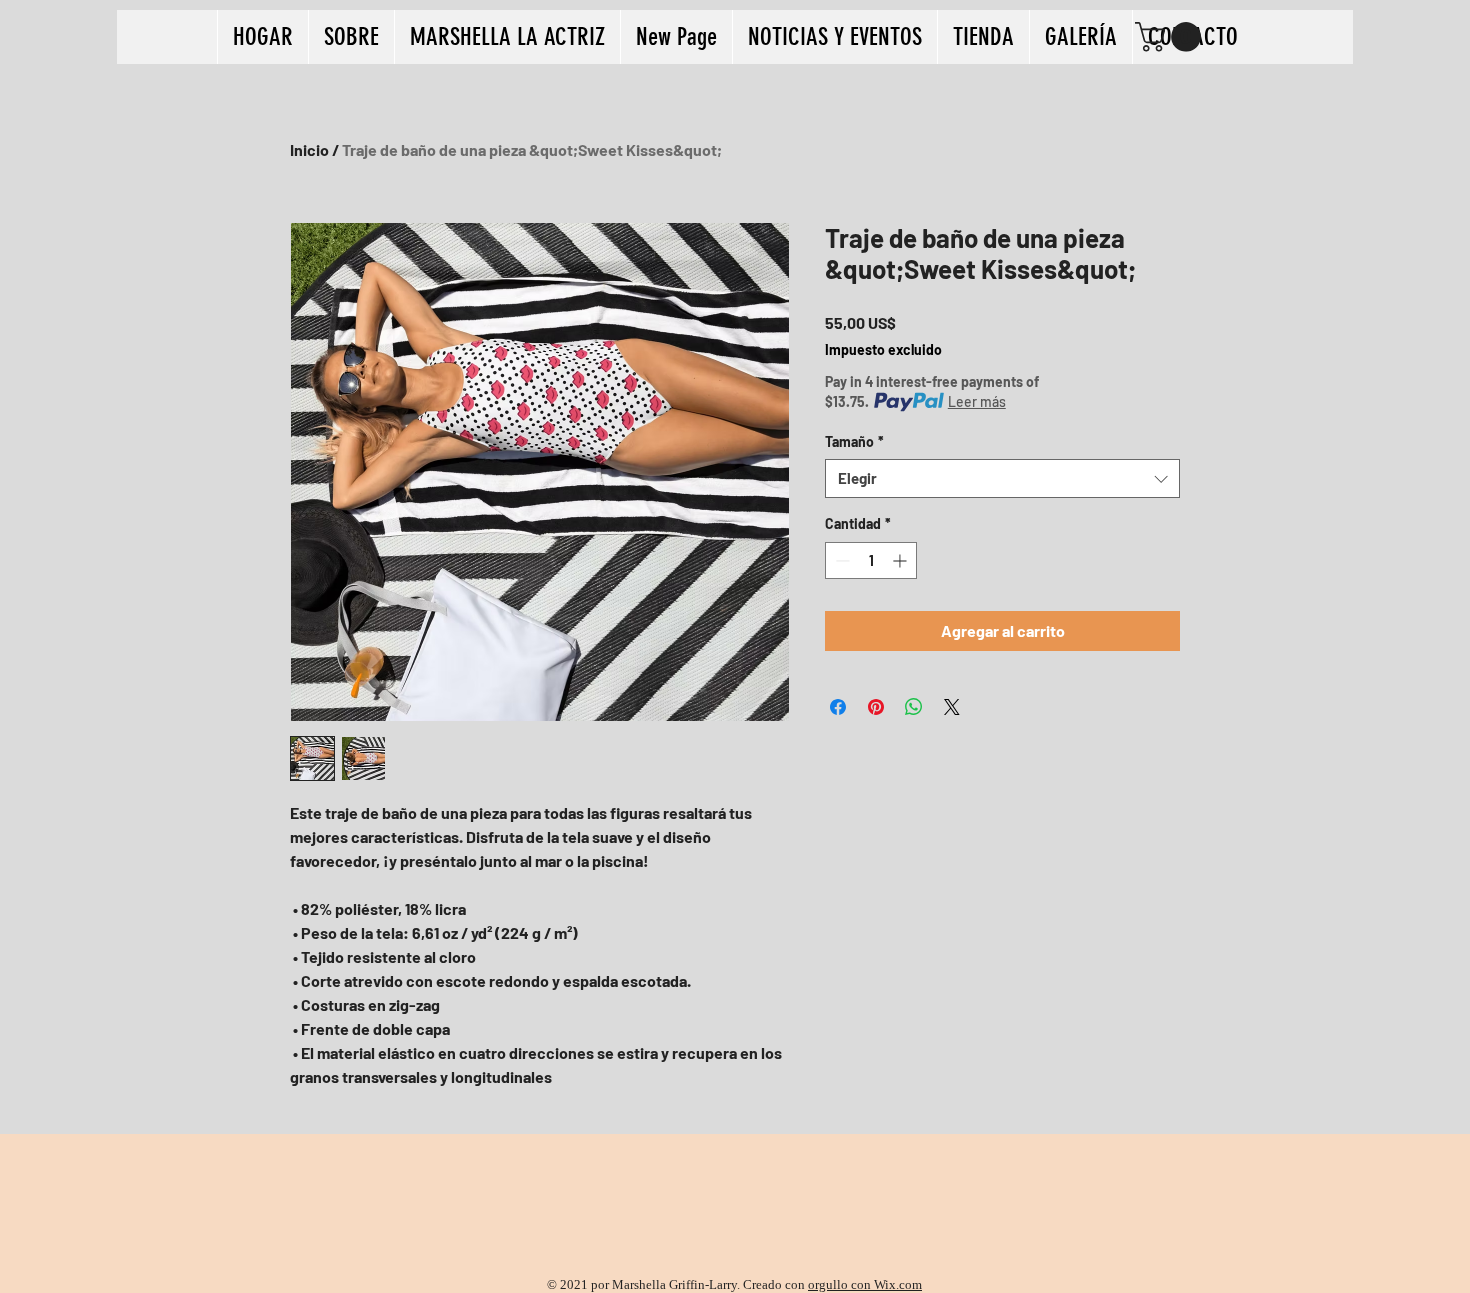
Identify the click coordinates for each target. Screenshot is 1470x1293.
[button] (1171, 37)
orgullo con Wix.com (865, 1284)
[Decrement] (840, 560)
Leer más (977, 401)
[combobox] (1002, 478)
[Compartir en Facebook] (838, 707)
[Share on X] (952, 707)
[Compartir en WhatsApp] (914, 707)
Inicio (309, 149)
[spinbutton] (871, 560)
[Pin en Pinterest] (876, 707)
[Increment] (901, 560)
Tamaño (854, 441)
